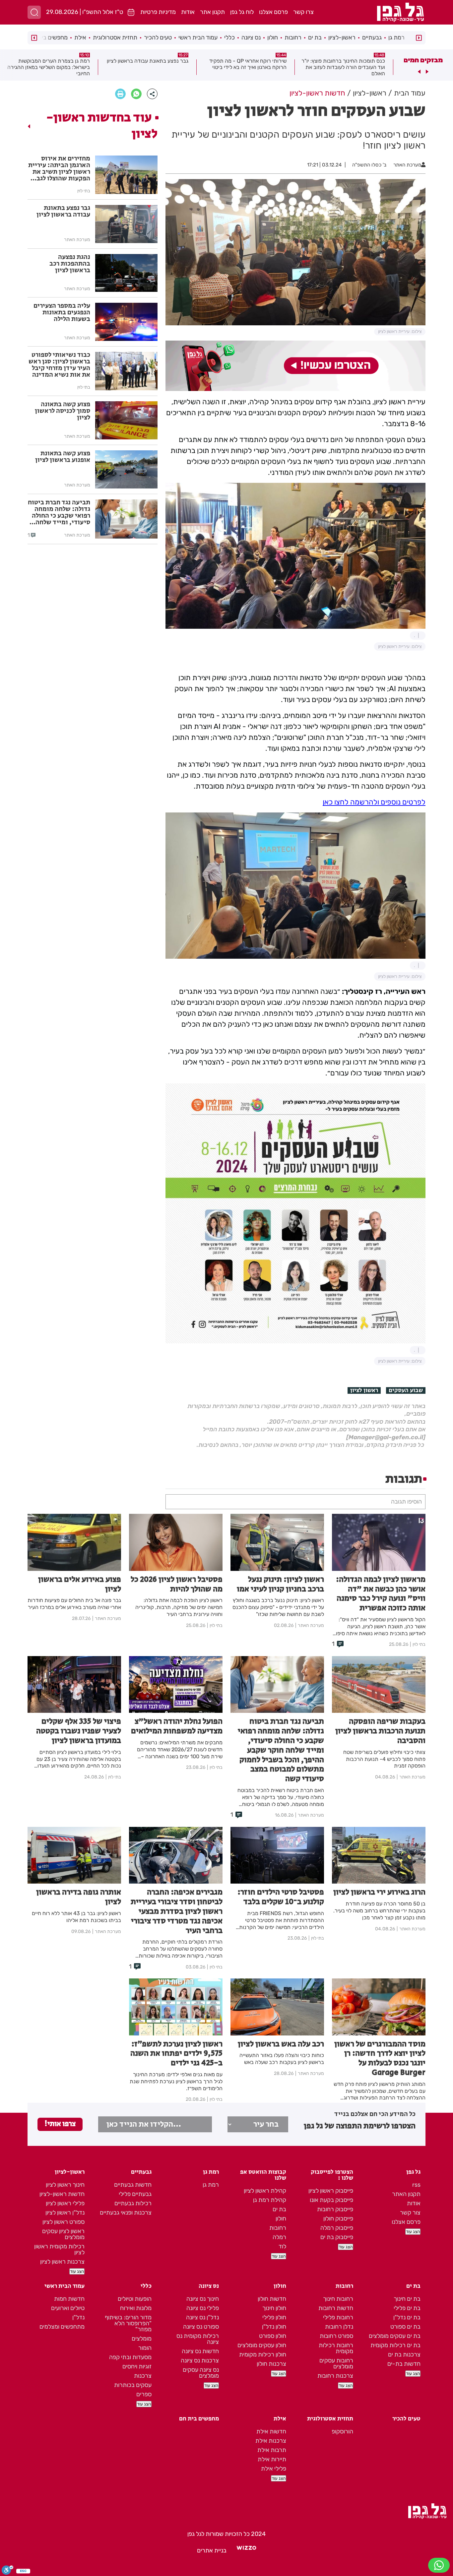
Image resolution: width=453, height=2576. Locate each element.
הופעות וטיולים (135, 2299)
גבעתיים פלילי (135, 2194)
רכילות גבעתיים (133, 2203)
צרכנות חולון (271, 2364)
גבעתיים (372, 37)
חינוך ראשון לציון (65, 2185)
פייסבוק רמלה (337, 2228)
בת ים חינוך (407, 2299)
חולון (273, 37)
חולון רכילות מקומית (263, 2354)
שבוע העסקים (406, 1390)
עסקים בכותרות (133, 2385)
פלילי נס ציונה (203, 2308)
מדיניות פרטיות (158, 12)
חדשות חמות (69, 2299)
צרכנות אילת (271, 2441)
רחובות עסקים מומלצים (336, 2363)
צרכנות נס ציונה (200, 2360)
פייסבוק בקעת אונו (331, 2200)
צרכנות (143, 2376)
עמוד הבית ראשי (198, 37)
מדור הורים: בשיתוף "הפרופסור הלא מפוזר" (128, 2323)
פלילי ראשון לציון (65, 2203)
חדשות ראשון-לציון (62, 2194)
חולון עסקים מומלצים (262, 2345)
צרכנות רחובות (335, 2376)
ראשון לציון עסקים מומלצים (63, 2234)
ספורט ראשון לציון (64, 2222)
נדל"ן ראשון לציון (65, 2213)
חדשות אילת (271, 2431)
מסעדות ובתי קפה (130, 2357)
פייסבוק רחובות (335, 2209)
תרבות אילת (272, 2450)
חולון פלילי (274, 2317)
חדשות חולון (272, 2299)
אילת (80, 37)
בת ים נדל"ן (407, 2317)
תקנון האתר (406, 2194)
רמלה (279, 2237)
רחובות (293, 37)
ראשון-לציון (342, 37)
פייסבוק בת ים (337, 2237)
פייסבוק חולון (338, 2219)
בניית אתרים (212, 2550)
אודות (188, 12)
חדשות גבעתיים (133, 2185)
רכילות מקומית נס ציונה (198, 2339)
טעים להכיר (158, 37)
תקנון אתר (212, 12)
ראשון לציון (364, 1390)
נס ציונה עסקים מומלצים (201, 2373)
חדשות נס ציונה (200, 2351)
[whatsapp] (136, 94)
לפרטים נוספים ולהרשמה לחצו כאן (374, 802)
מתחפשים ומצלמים (62, 2327)
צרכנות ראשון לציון (62, 2262)
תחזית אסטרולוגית (115, 37)
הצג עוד (413, 2232)
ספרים (144, 2394)
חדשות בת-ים (404, 2364)
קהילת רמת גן (270, 2200)
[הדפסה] (120, 94)
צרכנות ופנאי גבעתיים (126, 2213)
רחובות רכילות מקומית (336, 2348)
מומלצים (142, 2339)
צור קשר (410, 2213)
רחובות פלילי (338, 2317)
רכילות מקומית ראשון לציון (59, 2249)
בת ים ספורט (405, 2327)
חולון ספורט (273, 2336)
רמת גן (396, 37)
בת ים (315, 37)
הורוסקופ (342, 2431)
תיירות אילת (272, 2459)
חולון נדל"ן (274, 2327)
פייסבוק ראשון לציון (331, 2191)
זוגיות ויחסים (137, 2366)
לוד (282, 2246)
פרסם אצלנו (273, 12)
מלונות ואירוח (136, 2308)
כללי (229, 37)
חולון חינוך (274, 2308)
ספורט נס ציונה (201, 2327)
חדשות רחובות (336, 2308)
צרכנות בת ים (404, 2354)
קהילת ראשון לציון (265, 2191)
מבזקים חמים (423, 60)
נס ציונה (251, 37)
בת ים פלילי (407, 2308)
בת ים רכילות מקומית (395, 2345)
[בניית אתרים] (246, 2550)
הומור (145, 2348)
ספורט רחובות (336, 2336)
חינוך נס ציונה (203, 2299)
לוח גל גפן (242, 12)
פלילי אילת (274, 2469)
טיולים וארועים (68, 2308)
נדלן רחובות (339, 2327)
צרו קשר (303, 12)
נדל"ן (78, 2317)
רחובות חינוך (338, 2299)
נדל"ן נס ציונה (202, 2317)
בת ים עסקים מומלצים (395, 2336)
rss (416, 2185)
